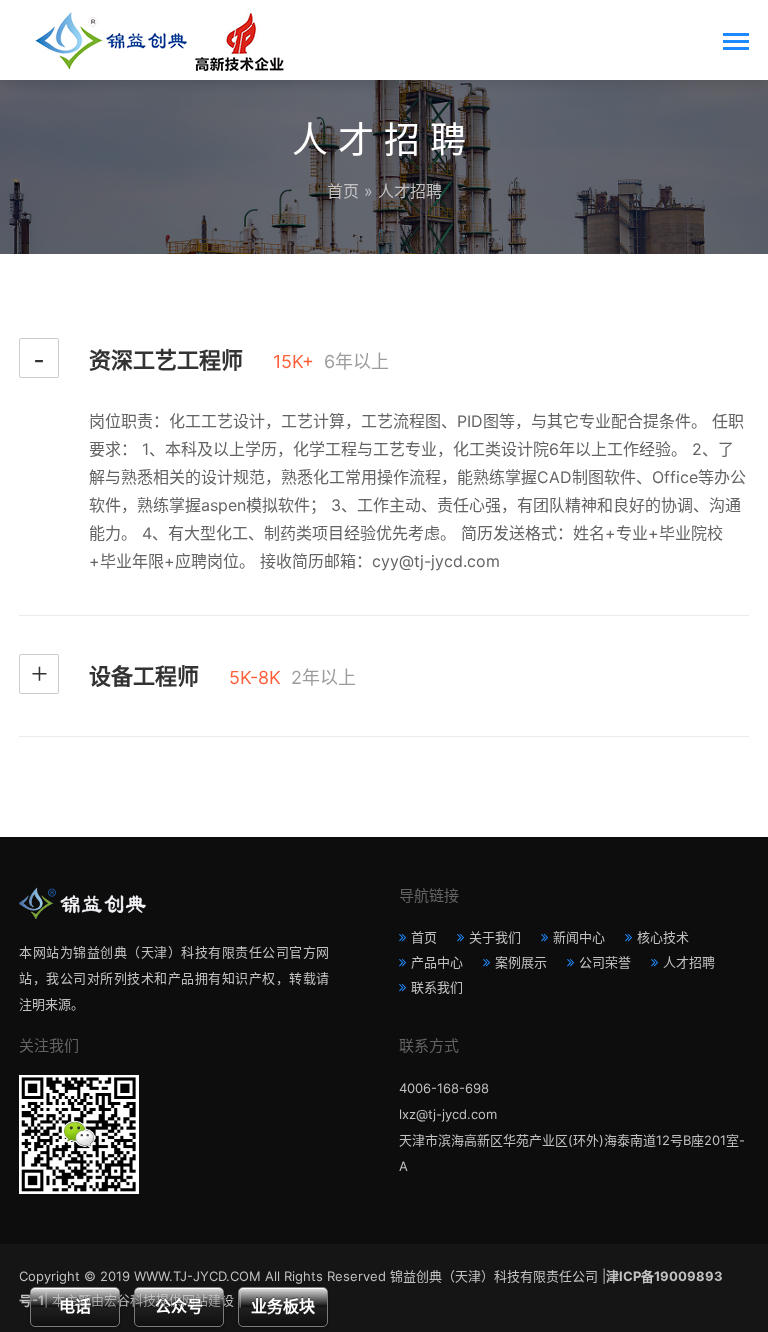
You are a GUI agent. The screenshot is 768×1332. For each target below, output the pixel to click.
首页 (343, 191)
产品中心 (437, 962)
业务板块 (283, 1307)
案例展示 (521, 962)
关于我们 (495, 937)
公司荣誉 (605, 962)
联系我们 (437, 987)
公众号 (179, 1307)
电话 (75, 1307)
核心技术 (663, 937)
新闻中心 (579, 937)
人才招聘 (689, 962)
